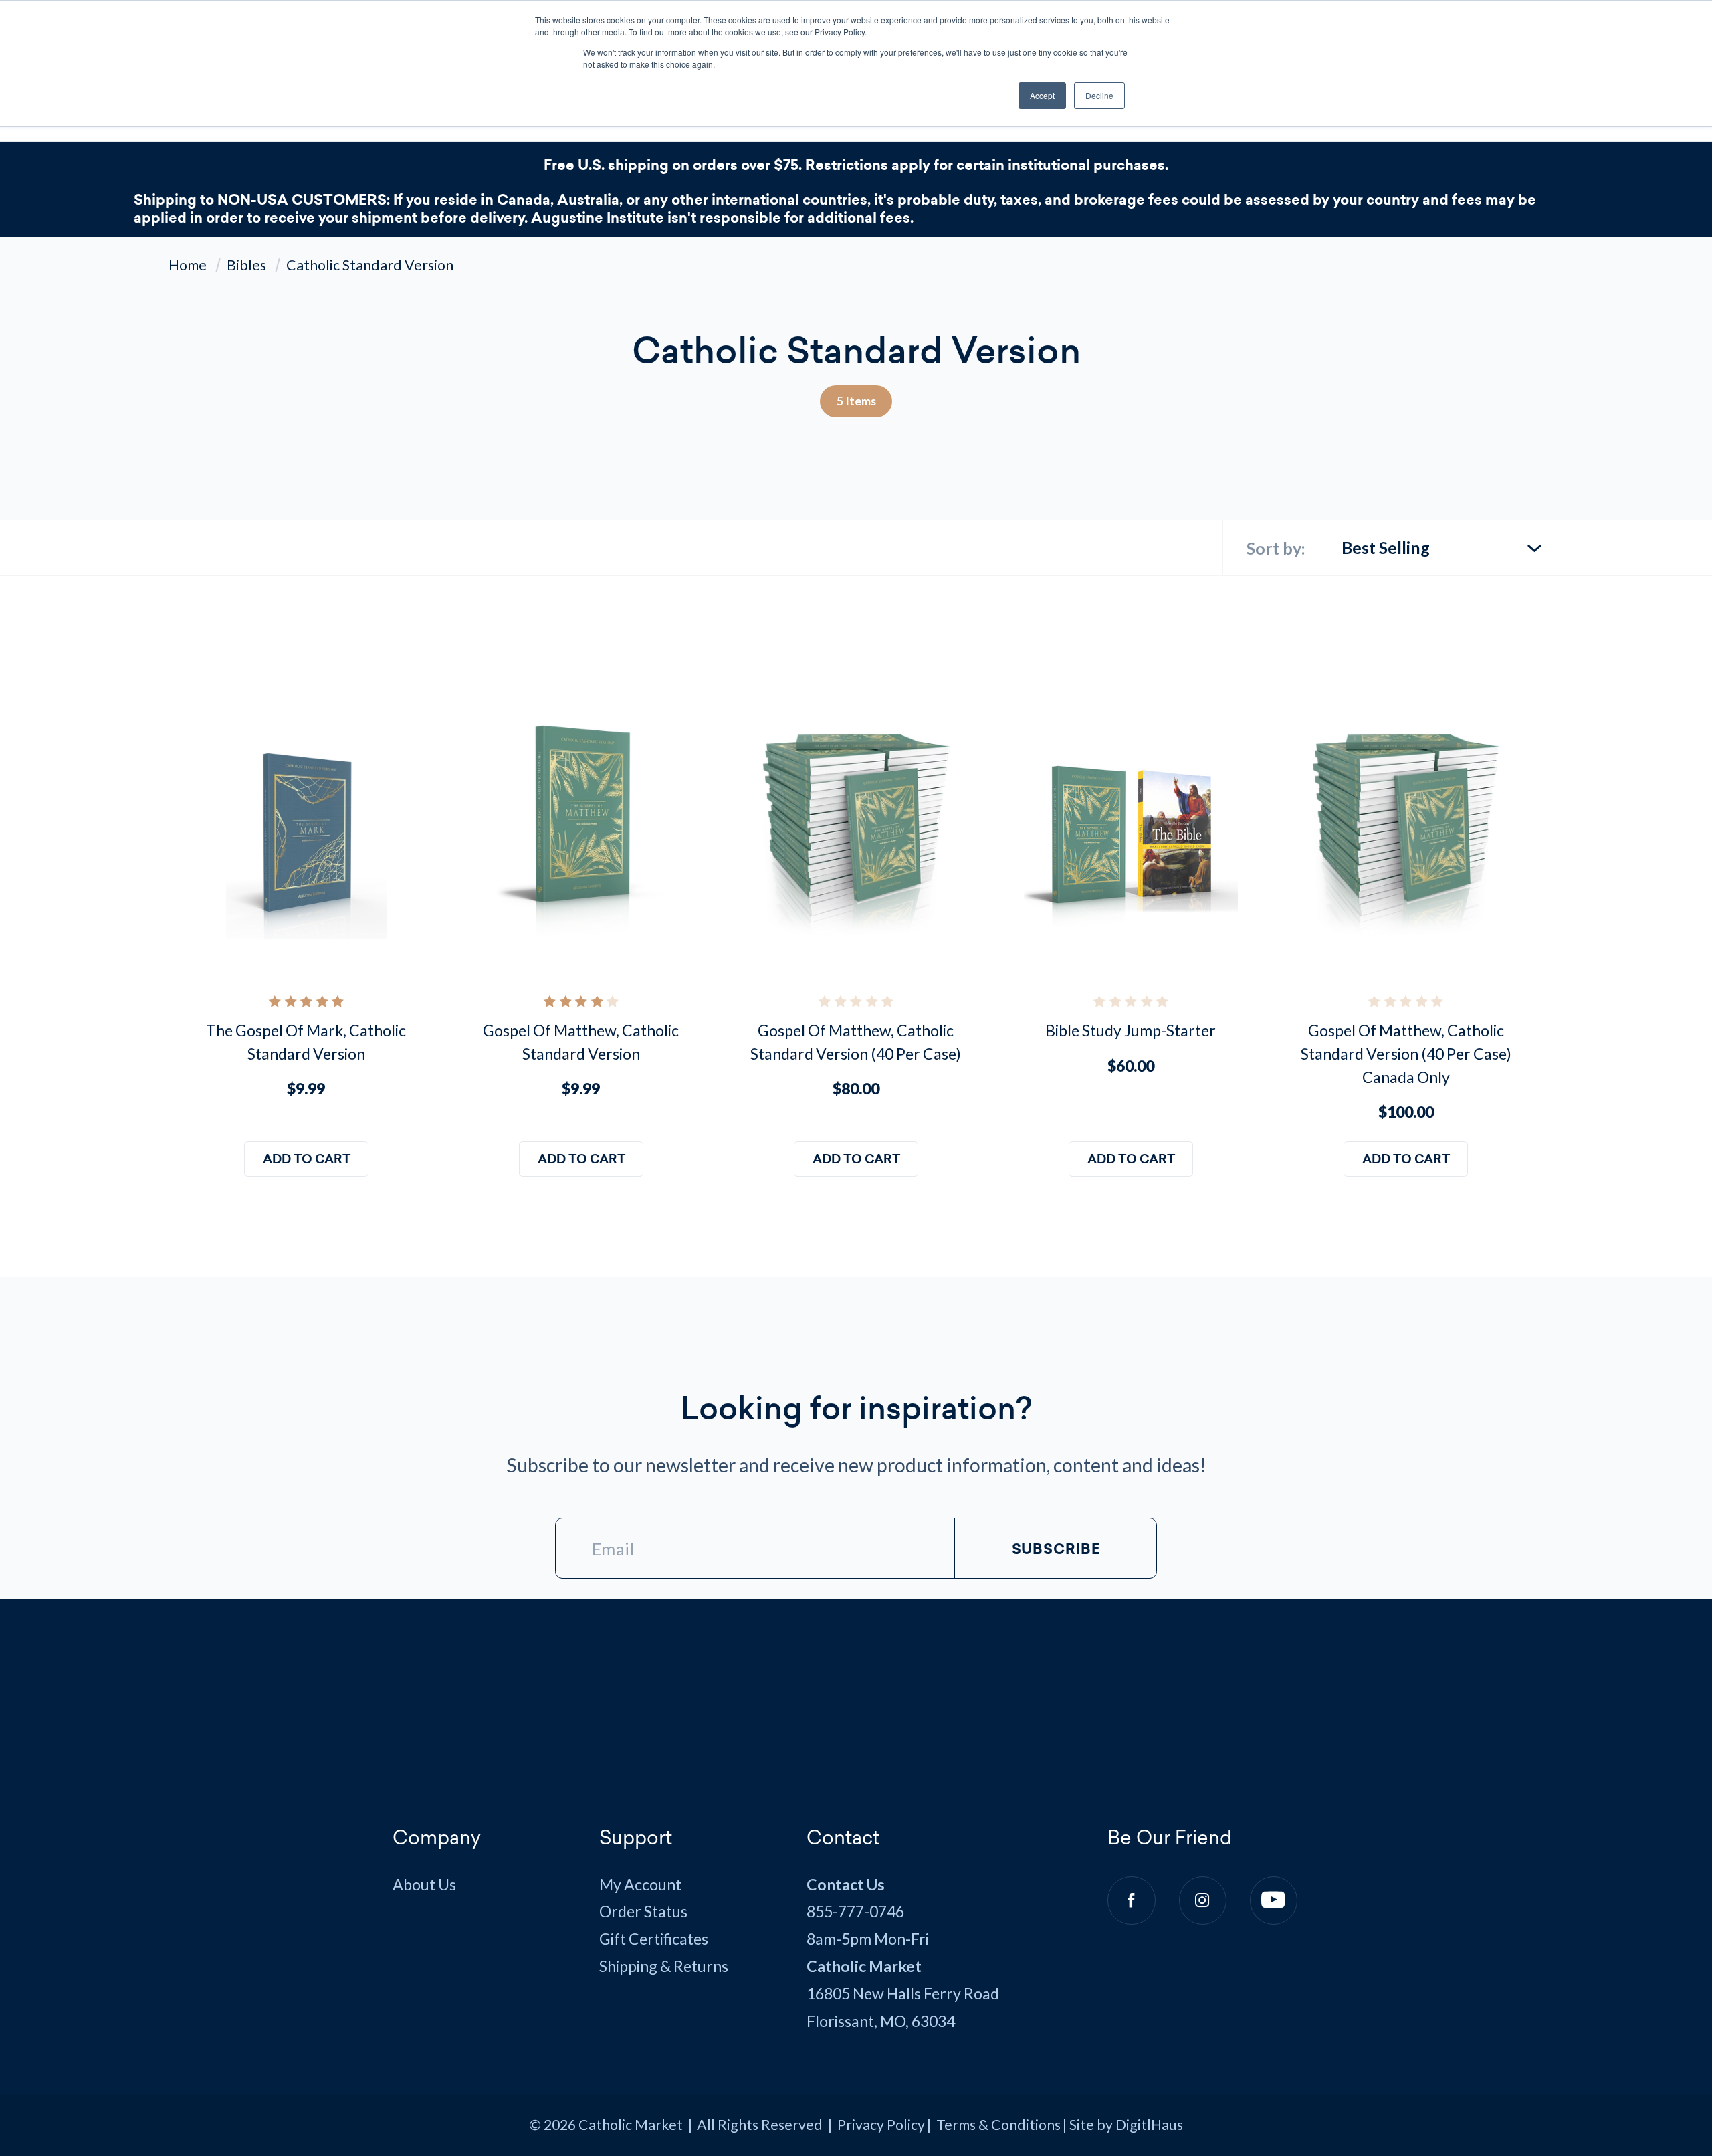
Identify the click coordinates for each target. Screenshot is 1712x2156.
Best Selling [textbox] (1386, 547)
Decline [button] (1099, 95)
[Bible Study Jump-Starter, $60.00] (1131, 832)
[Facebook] (1131, 1900)
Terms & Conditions (998, 2125)
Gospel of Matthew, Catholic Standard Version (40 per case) (856, 1042)
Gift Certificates (654, 1939)
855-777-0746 (855, 1911)
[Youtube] (1274, 1900)
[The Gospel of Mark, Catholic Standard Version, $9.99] (306, 832)
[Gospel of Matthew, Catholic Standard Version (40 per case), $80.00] (856, 832)
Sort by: (1276, 548)
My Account (640, 1884)
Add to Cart (306, 1159)
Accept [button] (1042, 95)
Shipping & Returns (664, 1966)
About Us (424, 1884)
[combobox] (1442, 542)
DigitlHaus (1149, 2125)
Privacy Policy (881, 2125)
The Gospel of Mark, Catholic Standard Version (306, 1042)
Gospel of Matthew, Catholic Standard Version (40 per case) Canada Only (1406, 1053)
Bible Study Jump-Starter (1131, 1030)
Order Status (643, 1911)
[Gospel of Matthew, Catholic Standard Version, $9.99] (581, 832)
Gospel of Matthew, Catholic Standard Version (581, 1042)
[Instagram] (1203, 1900)
